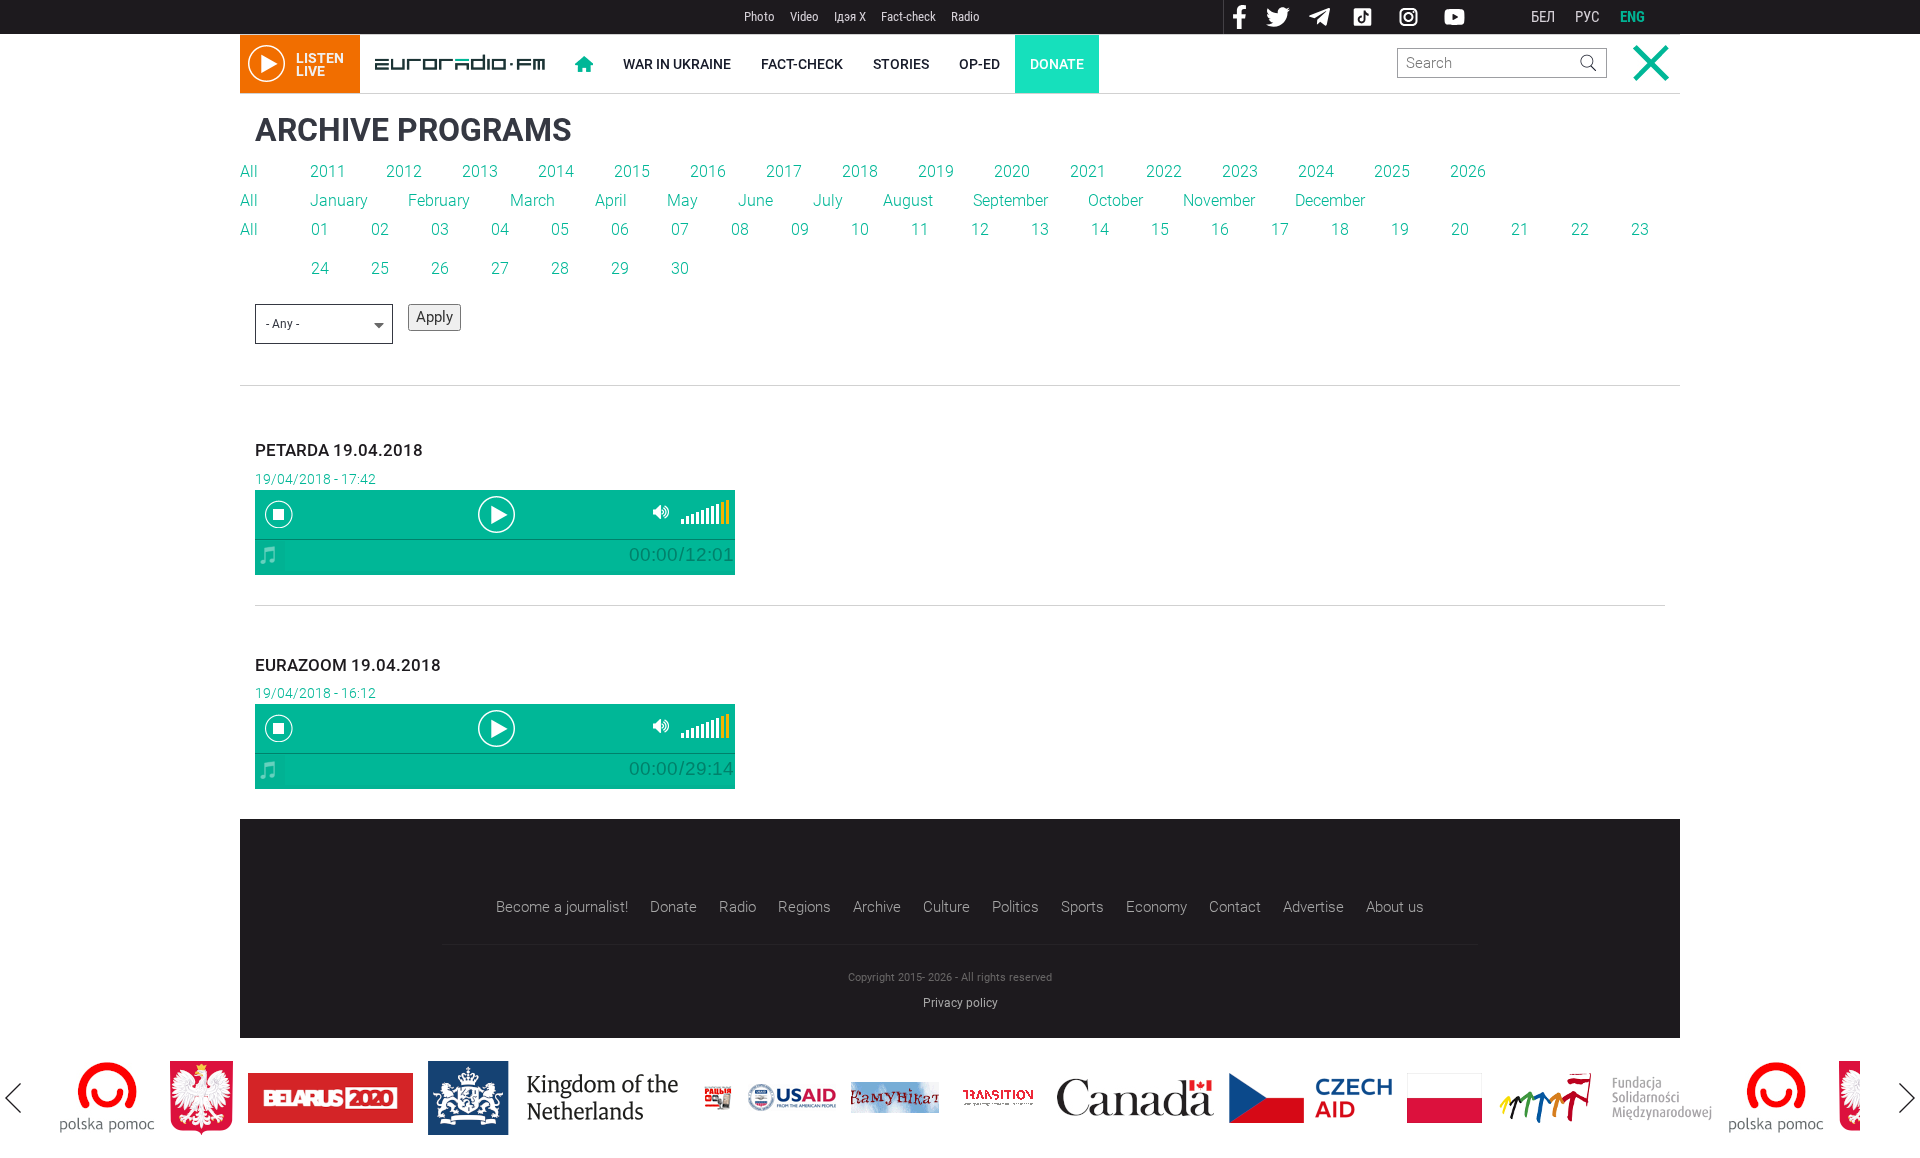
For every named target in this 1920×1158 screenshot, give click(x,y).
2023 (1240, 171)
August (908, 200)
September (1010, 200)
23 (1640, 229)
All (249, 171)
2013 (480, 171)
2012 (404, 171)
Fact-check (908, 16)
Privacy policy (960, 1003)
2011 (328, 171)
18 (1340, 229)
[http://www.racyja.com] (718, 1097)
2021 (1088, 171)
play (495, 513)
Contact (1235, 907)
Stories (901, 64)
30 (680, 268)
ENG (1632, 17)
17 (1280, 229)
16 (1220, 229)
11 (920, 229)
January (339, 200)
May (682, 200)
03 (440, 229)
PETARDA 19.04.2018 (339, 450)
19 (1400, 229)
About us (1395, 907)
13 (1040, 229)
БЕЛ (1543, 17)
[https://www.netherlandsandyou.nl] (558, 1098)
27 (500, 268)
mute (661, 512)
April (611, 200)
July (828, 200)
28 (560, 268)
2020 (1012, 171)
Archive (877, 907)
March (532, 200)
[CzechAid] (1310, 1098)
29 (620, 268)
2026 (1468, 171)
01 (320, 229)
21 (1520, 229)
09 (800, 229)
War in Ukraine (677, 64)
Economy (1156, 907)
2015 (632, 171)
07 (680, 229)
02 (380, 229)
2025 (1392, 171)
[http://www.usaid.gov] (792, 1098)
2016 (708, 171)
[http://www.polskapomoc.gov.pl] (107, 1097)
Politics (1015, 907)
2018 (860, 171)
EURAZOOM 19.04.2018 (348, 665)
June (755, 200)
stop (279, 514)
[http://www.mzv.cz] (998, 1098)
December (1330, 200)
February (439, 200)
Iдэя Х (850, 16)
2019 (936, 171)
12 (980, 229)
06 (620, 229)
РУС (1587, 17)
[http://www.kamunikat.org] (895, 1097)
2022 (1164, 171)
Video (804, 16)
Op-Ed (979, 64)
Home (584, 64)
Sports (1082, 907)
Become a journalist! (562, 907)
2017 (784, 171)
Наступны (1907, 1098)
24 (320, 268)
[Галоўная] (460, 64)
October (1115, 200)
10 (860, 229)
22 (1580, 229)
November (1219, 200)
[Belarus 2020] (330, 1098)
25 (380, 268)
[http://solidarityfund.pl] (1605, 1098)
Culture (946, 907)
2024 (1316, 171)
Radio (965, 16)
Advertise (1313, 907)
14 (1100, 229)
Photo (759, 16)
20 (1460, 229)
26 (440, 268)
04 (500, 229)
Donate (1057, 64)
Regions (804, 907)
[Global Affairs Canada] (1135, 1097)
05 (560, 229)
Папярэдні (13, 1098)
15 (1160, 229)
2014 (556, 171)
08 (740, 229)
